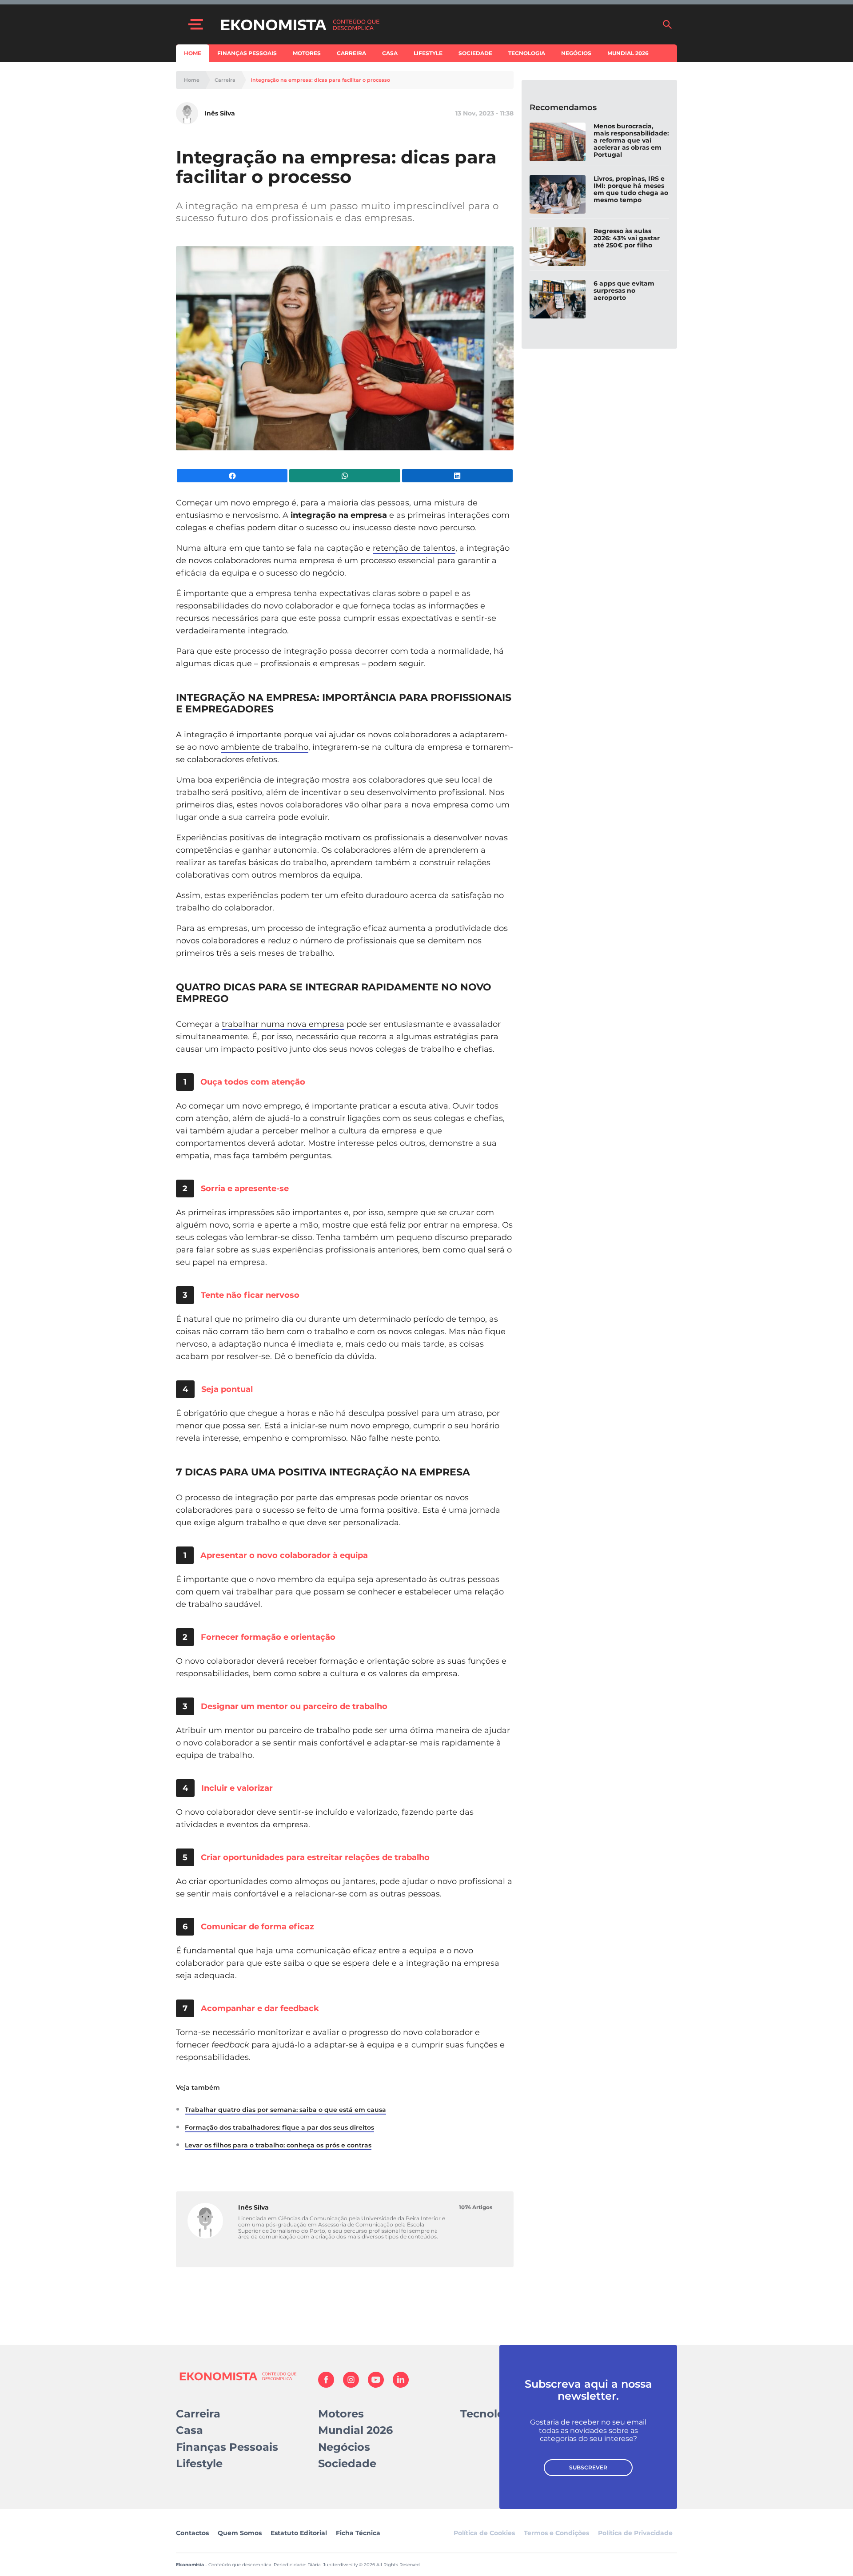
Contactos (192, 2533)
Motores (307, 53)
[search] (667, 24)
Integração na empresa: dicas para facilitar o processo (320, 80)
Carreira (351, 53)
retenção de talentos (414, 548)
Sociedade (475, 53)
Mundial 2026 (628, 53)
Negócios (576, 53)
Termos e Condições (556, 2533)
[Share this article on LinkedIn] (457, 476)
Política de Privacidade (635, 2533)
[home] (437, 24)
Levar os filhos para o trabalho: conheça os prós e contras (278, 2145)
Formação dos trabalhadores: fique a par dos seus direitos (279, 2127)
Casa (390, 53)
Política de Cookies (484, 2533)
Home (193, 53)
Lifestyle (428, 53)
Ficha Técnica (358, 2533)
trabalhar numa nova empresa (283, 1024)
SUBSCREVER (588, 2467)
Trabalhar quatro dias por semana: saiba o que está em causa (285, 2110)
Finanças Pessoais (247, 53)
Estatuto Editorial (299, 2533)
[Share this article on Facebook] (232, 476)
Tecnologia (527, 53)
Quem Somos (240, 2533)
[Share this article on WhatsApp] (345, 476)
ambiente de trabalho (265, 747)
